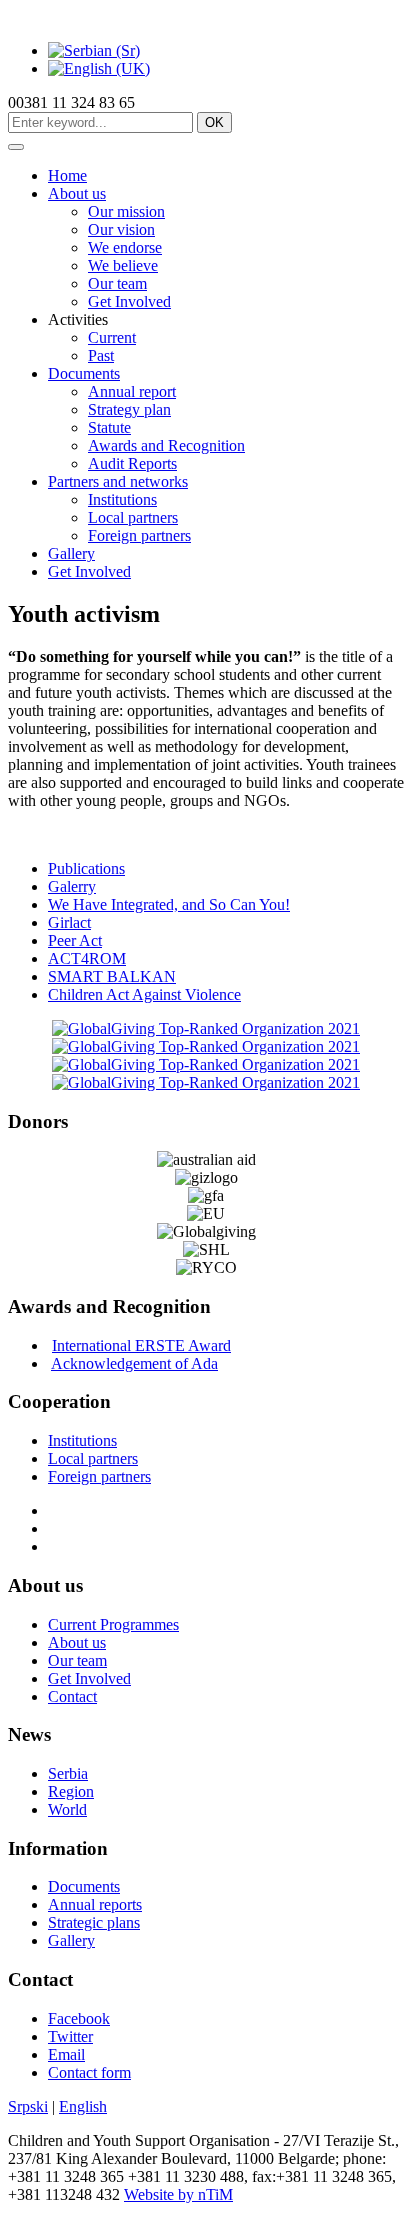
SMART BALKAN (112, 976)
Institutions (122, 499)
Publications (86, 868)
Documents (84, 373)
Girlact (69, 922)
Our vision (121, 229)
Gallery (71, 553)
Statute (109, 427)
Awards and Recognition (166, 445)
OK (214, 122)
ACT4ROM (87, 958)
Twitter (70, 2036)
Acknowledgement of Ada (134, 1363)
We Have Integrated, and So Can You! (169, 904)
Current (112, 337)
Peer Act (75, 940)
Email (66, 2054)
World (67, 1809)
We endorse (125, 247)
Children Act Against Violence (144, 994)
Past (101, 355)
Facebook (79, 2018)
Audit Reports (132, 463)
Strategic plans (94, 1922)
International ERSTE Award (141, 1345)
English (83, 2106)
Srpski (28, 2106)
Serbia (68, 1773)
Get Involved (129, 301)
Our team (117, 283)
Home (67, 175)
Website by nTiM (178, 2194)
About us (77, 193)
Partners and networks (118, 481)
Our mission (126, 211)
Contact (72, 1696)
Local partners (133, 517)
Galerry (72, 886)
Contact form (89, 2072)
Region (71, 1791)
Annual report (132, 391)
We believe (123, 265)
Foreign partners (139, 535)
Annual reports (95, 1904)
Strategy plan (129, 409)
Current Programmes (113, 1624)
